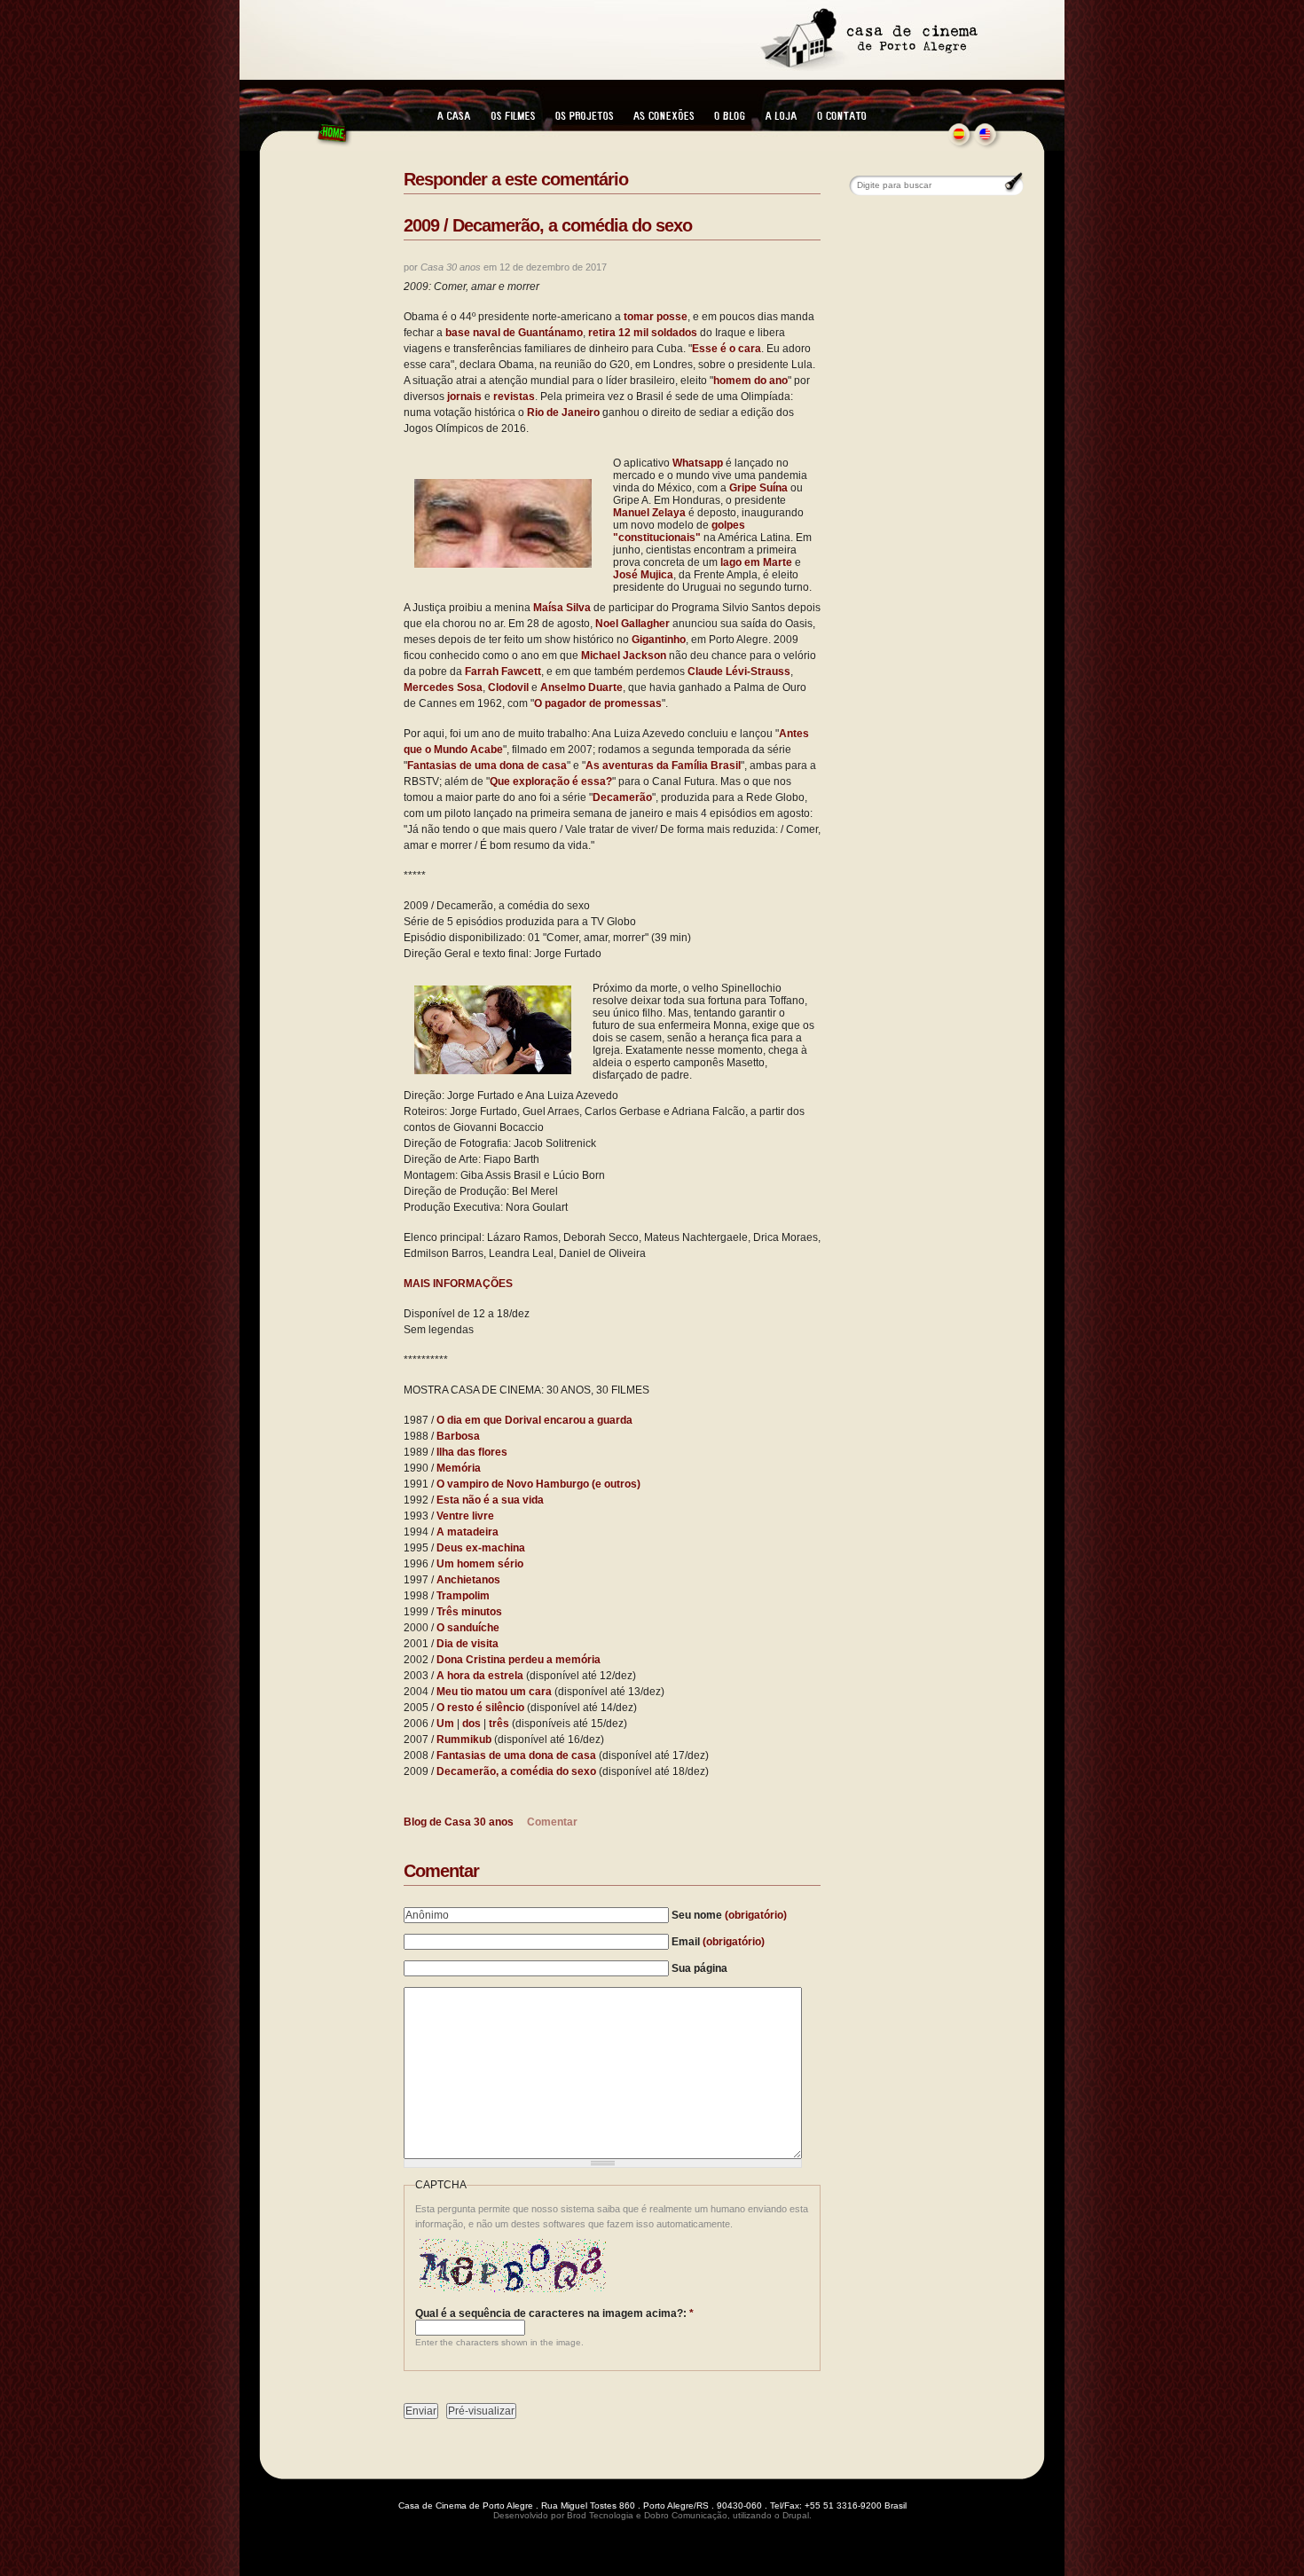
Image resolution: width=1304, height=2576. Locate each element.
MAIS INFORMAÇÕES (458, 1284)
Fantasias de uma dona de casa (487, 766)
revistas (514, 397)
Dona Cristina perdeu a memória (518, 1660)
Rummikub (464, 1740)
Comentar (552, 1822)
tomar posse (656, 317)
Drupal (796, 2515)
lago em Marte (756, 562)
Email (718, 1942)
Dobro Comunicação (686, 2515)
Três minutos (469, 1612)
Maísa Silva (562, 608)
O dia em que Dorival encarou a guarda (534, 1420)
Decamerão (622, 797)
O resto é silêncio (480, 1708)
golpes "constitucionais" (679, 531)
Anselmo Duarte (581, 687)
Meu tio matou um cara (494, 1692)
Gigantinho (659, 640)
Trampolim (463, 1596)
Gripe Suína (758, 488)
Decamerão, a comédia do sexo (516, 1771)
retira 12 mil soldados (643, 333)
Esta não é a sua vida (490, 1500)
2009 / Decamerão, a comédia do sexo (548, 225)
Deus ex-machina (481, 1548)
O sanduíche (468, 1628)
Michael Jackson (624, 656)
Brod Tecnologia (600, 2515)
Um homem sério (480, 1564)
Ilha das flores (472, 1452)
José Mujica (643, 575)
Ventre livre (465, 1516)
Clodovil (508, 687)
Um (445, 1724)
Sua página (699, 1968)
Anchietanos (468, 1580)
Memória (459, 1468)
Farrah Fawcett (503, 671)
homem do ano (750, 381)
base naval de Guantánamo (514, 333)
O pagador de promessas (598, 703)
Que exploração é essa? (551, 781)
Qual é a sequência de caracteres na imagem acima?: (554, 2313)
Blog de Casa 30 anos (459, 1822)
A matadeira (467, 1532)
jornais (464, 397)
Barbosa (458, 1436)
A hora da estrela (480, 1676)
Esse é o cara (727, 349)
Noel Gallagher (632, 624)
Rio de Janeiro (563, 412)
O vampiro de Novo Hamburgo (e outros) (538, 1484)
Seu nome (729, 1915)
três (499, 1724)
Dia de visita (467, 1644)
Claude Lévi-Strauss (739, 671)
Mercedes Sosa (443, 687)
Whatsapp (698, 463)
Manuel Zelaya (649, 513)
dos (471, 1724)
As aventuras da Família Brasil (663, 766)
